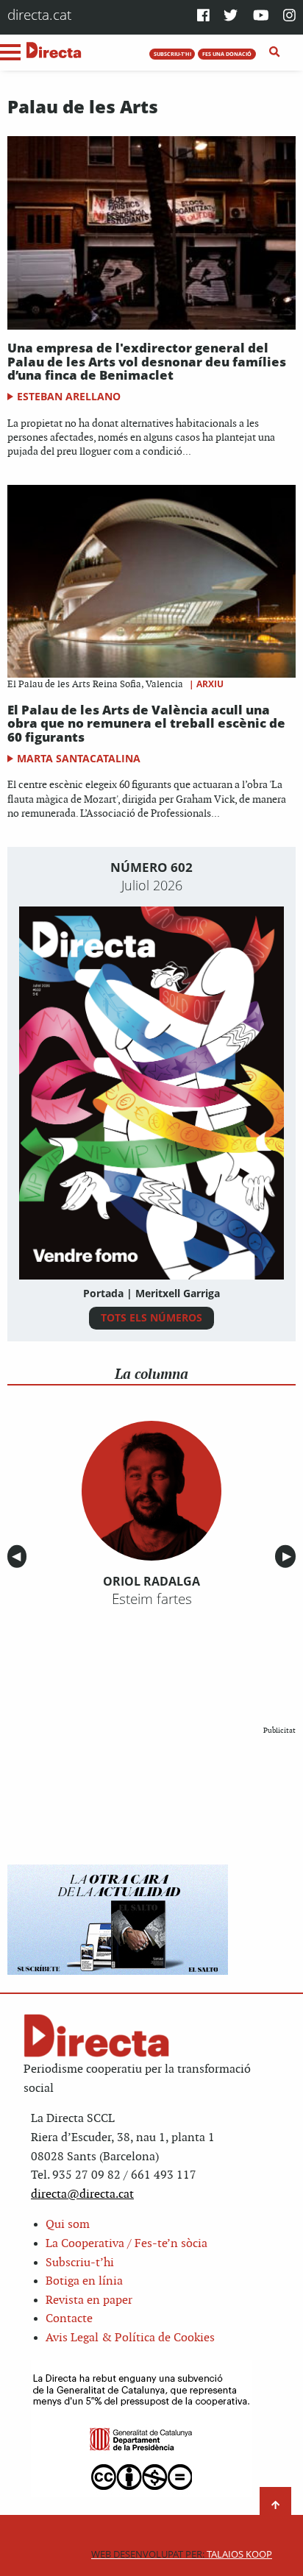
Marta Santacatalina (79, 758)
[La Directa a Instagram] (289, 17)
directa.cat (39, 14)
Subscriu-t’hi (80, 2263)
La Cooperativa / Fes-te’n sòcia (126, 2244)
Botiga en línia (84, 2281)
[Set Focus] (275, 52)
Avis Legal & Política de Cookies (130, 2338)
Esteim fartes (152, 1599)
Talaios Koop (182, 2554)
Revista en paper (89, 2300)
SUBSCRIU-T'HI (172, 54)
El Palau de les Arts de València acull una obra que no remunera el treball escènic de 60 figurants (146, 723)
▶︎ (289, 1557)
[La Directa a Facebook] (203, 17)
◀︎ (19, 1557)
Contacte (69, 2319)
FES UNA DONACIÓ (227, 54)
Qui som (68, 2225)
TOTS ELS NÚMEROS (151, 1317)
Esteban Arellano (69, 396)
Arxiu (210, 684)
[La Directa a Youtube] (261, 17)
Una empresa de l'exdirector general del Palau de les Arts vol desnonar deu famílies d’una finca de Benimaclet (147, 361)
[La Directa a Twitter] (231, 17)
